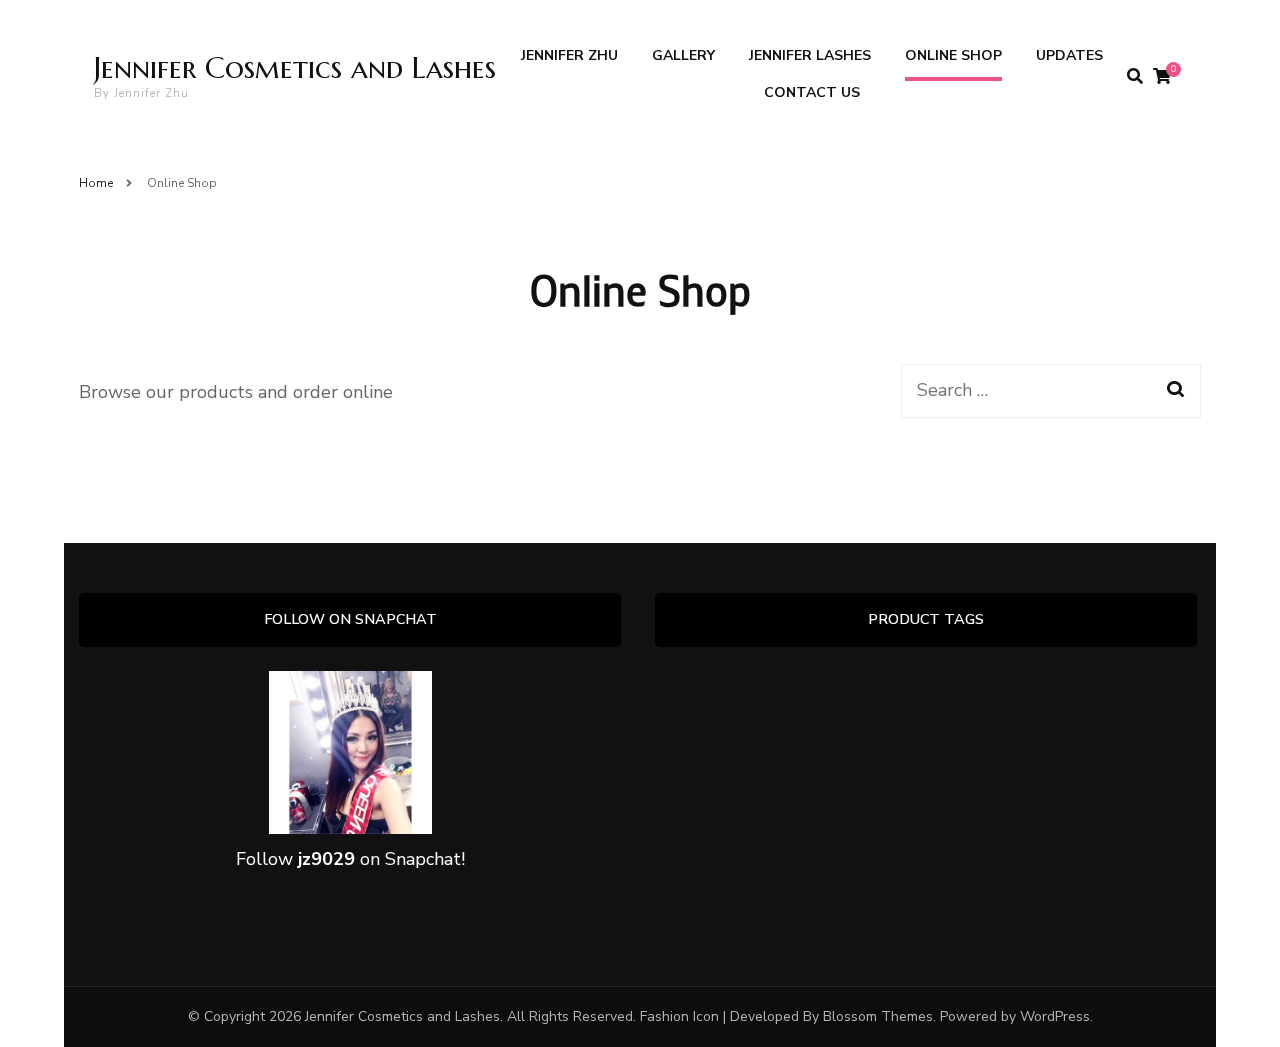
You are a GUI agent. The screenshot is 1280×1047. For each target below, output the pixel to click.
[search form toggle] (1135, 76)
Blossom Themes (878, 1016)
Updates (1069, 55)
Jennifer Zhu (569, 55)
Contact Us (812, 92)
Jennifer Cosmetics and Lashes (295, 67)
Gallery (683, 55)
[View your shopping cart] (1162, 76)
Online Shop (953, 55)
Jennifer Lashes (810, 55)
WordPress (1055, 1016)
